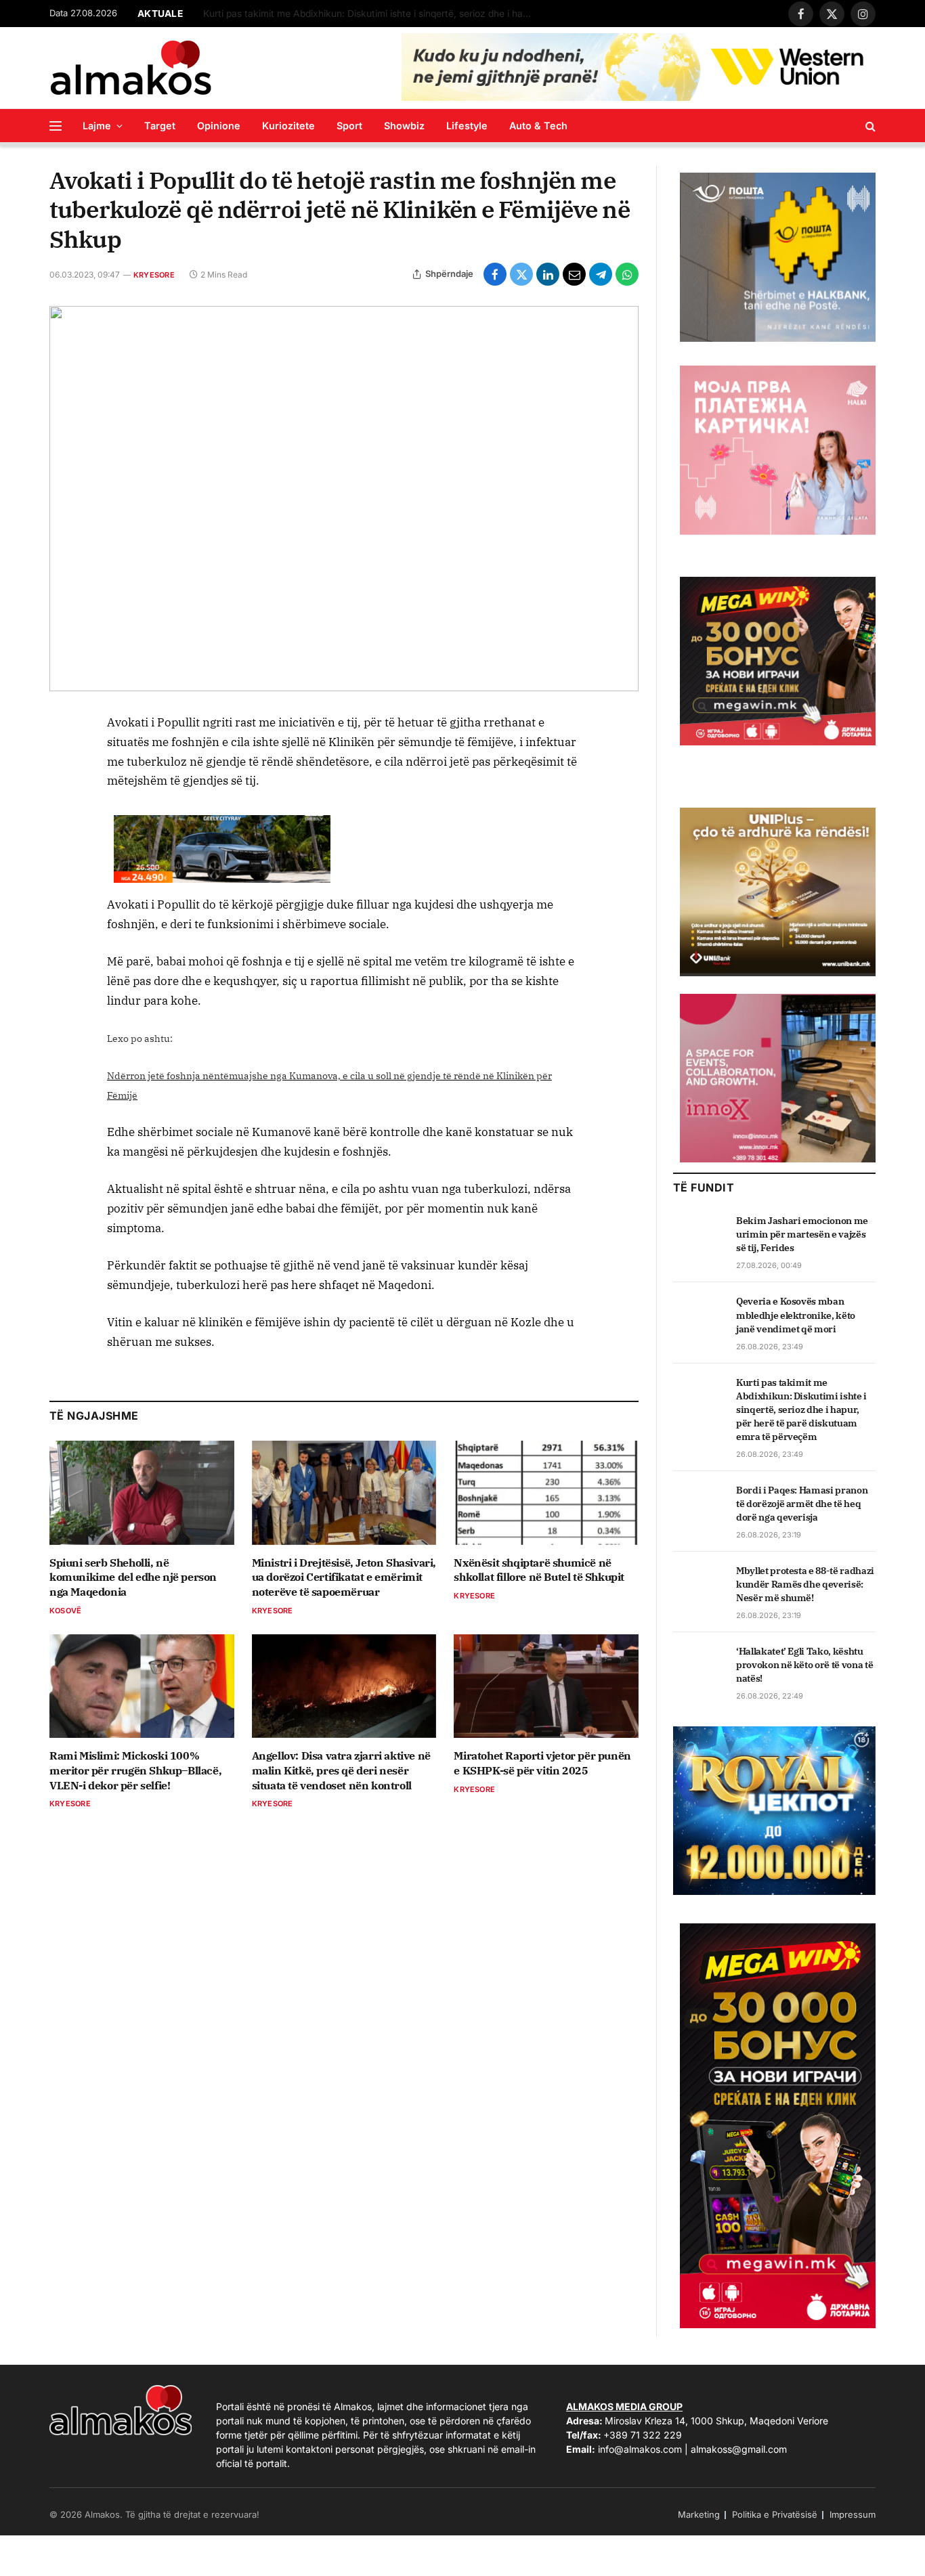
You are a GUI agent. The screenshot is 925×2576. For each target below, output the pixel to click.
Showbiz (404, 126)
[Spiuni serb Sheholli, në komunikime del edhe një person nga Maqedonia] (142, 1492)
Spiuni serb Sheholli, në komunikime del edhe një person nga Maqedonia (133, 1577)
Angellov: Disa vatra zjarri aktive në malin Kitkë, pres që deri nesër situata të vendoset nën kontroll (341, 1770)
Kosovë (65, 1611)
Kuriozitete (288, 126)
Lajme (97, 126)
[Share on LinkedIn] (548, 274)
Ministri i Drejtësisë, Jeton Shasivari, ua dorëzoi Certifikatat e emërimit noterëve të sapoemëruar (344, 1577)
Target (160, 126)
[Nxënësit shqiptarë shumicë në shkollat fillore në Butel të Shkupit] (546, 1492)
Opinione (219, 126)
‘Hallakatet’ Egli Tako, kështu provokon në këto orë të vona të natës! (804, 1665)
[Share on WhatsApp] (627, 274)
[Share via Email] (574, 274)
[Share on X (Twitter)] (521, 274)
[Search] (869, 126)
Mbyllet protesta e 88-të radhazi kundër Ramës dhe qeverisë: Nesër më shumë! (805, 1584)
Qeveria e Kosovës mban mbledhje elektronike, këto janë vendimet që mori (796, 1315)
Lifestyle (467, 126)
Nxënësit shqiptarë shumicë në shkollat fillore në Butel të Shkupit (539, 1570)
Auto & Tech (538, 126)
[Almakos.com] (131, 68)
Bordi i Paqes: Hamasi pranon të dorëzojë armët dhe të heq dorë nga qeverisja (802, 1504)
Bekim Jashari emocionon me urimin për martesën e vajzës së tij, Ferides (802, 1234)
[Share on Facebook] (495, 274)
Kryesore (154, 275)
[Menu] (56, 126)
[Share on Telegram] (601, 274)
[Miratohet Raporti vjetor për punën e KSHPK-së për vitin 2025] (546, 1686)
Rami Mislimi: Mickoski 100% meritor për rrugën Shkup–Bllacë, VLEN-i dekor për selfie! (135, 1770)
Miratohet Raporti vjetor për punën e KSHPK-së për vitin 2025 (542, 1763)
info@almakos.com (640, 2449)
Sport (349, 126)
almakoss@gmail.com (739, 2449)
